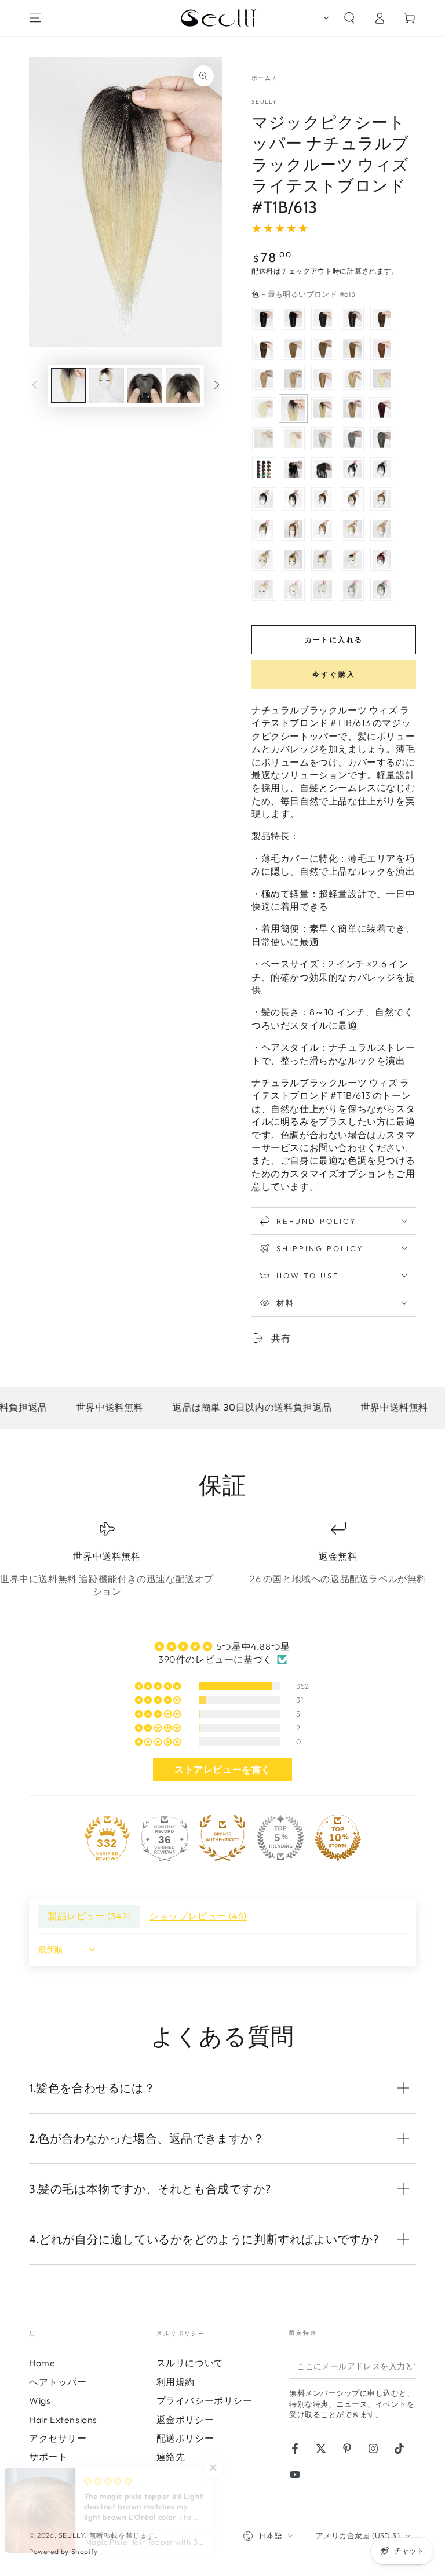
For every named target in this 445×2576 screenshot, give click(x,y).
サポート (48, 2457)
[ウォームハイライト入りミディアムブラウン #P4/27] (323, 378)
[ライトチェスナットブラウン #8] (323, 348)
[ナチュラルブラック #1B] (323, 318)
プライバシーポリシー (205, 2400)
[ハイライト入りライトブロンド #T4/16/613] (323, 409)
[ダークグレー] (352, 439)
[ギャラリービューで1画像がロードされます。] (68, 386)
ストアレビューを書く (222, 1769)
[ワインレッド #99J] (382, 409)
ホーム (261, 78)
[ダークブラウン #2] (352, 318)
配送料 (262, 271)
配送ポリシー (185, 2438)
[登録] (409, 2366)
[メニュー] (35, 18)
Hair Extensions (63, 2420)
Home (42, 2363)
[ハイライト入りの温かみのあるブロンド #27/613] (352, 378)
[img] (222, 1646)
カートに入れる (334, 640)
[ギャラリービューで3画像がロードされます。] (145, 386)
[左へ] (35, 386)
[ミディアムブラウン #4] (264, 348)
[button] (324, 18)
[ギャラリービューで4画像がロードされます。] (183, 386)
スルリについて (190, 2363)
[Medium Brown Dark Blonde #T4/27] (352, 409)
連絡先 (171, 2457)
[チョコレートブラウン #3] (382, 318)
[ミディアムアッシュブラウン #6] (293, 348)
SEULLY (265, 102)
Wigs (40, 2400)
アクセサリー (58, 2438)
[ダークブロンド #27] (264, 378)
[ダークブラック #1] (293, 318)
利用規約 (176, 2382)
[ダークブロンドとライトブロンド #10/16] (293, 378)
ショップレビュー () (198, 1916)
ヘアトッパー (58, 2382)
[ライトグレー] (323, 439)
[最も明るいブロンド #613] (382, 378)
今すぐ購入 (334, 674)
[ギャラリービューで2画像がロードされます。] (107, 386)
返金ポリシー (185, 2420)
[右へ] (217, 386)
